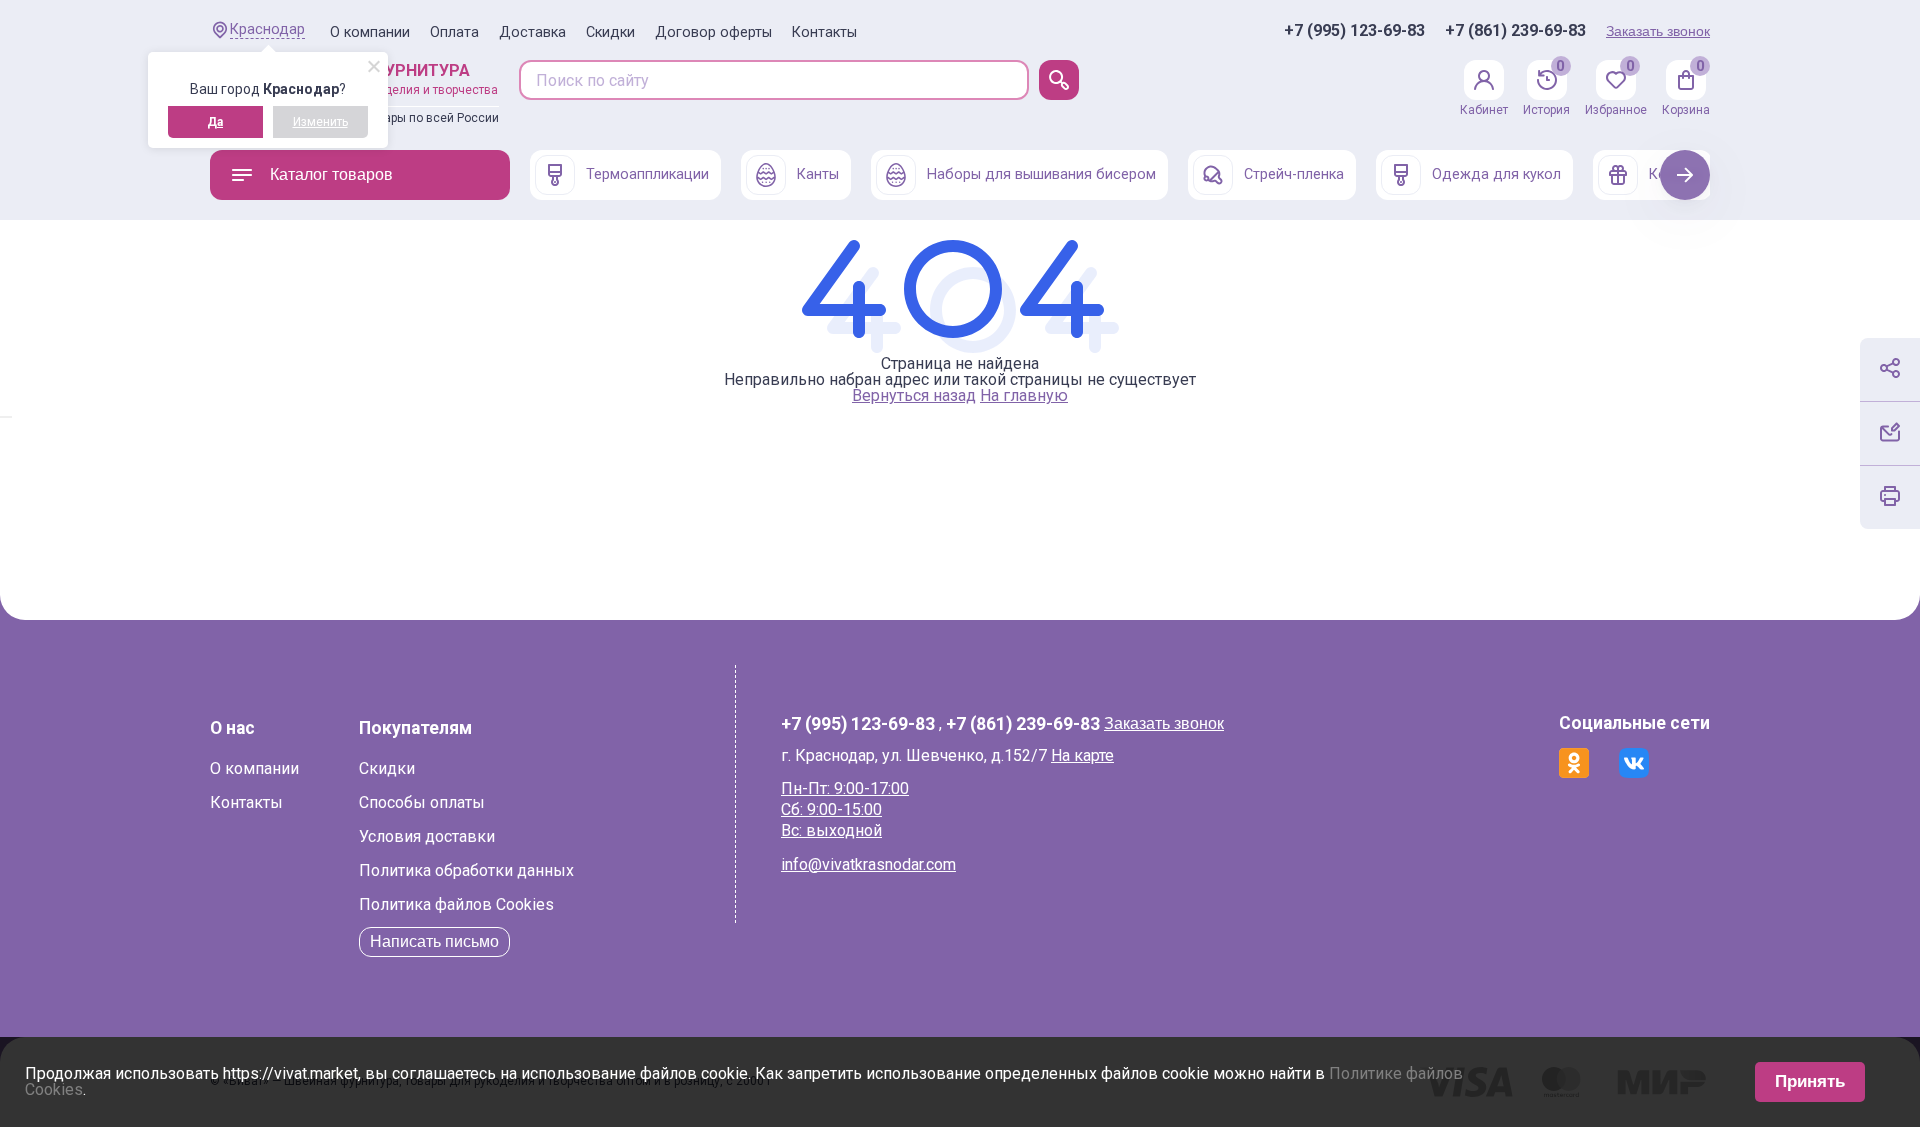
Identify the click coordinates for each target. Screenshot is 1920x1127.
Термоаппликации (647, 174)
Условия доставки (427, 836)
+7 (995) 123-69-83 (1354, 31)
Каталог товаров (331, 174)
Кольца (1674, 174)
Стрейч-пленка (1294, 174)
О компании (370, 32)
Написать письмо (434, 941)
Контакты (824, 32)
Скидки (610, 32)
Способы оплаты (422, 802)
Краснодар (267, 29)
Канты (818, 174)
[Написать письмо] (1890, 432)
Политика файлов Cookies (456, 904)
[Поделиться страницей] (1890, 368)
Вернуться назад (914, 395)
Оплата (454, 32)
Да (215, 122)
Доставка (532, 32)
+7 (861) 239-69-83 (1515, 31)
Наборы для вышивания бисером (1041, 174)
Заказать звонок (1658, 31)
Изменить (320, 122)
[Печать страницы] (1890, 496)
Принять (1810, 1081)
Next (1685, 174)
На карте (1082, 755)
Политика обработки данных (466, 870)
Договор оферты (713, 32)
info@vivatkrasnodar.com (868, 864)
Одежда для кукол (1496, 174)
